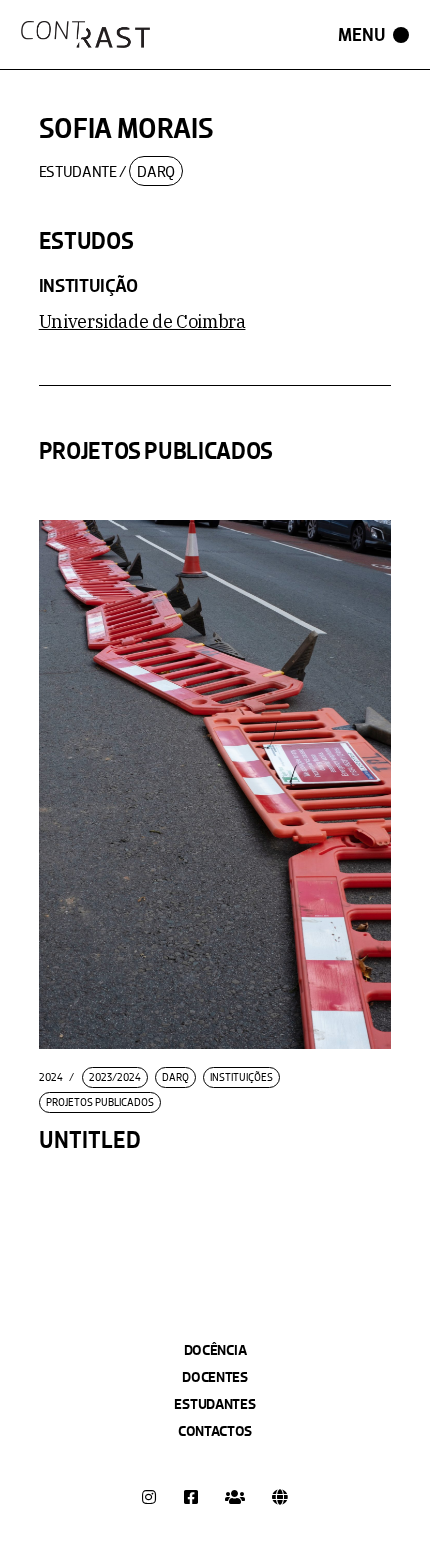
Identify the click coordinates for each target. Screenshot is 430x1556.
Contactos (215, 1431)
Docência (215, 1350)
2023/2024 (115, 1077)
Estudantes (214, 1404)
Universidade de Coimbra (142, 321)
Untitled (90, 1140)
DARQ (156, 171)
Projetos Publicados (100, 1102)
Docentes (215, 1377)
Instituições (241, 1077)
